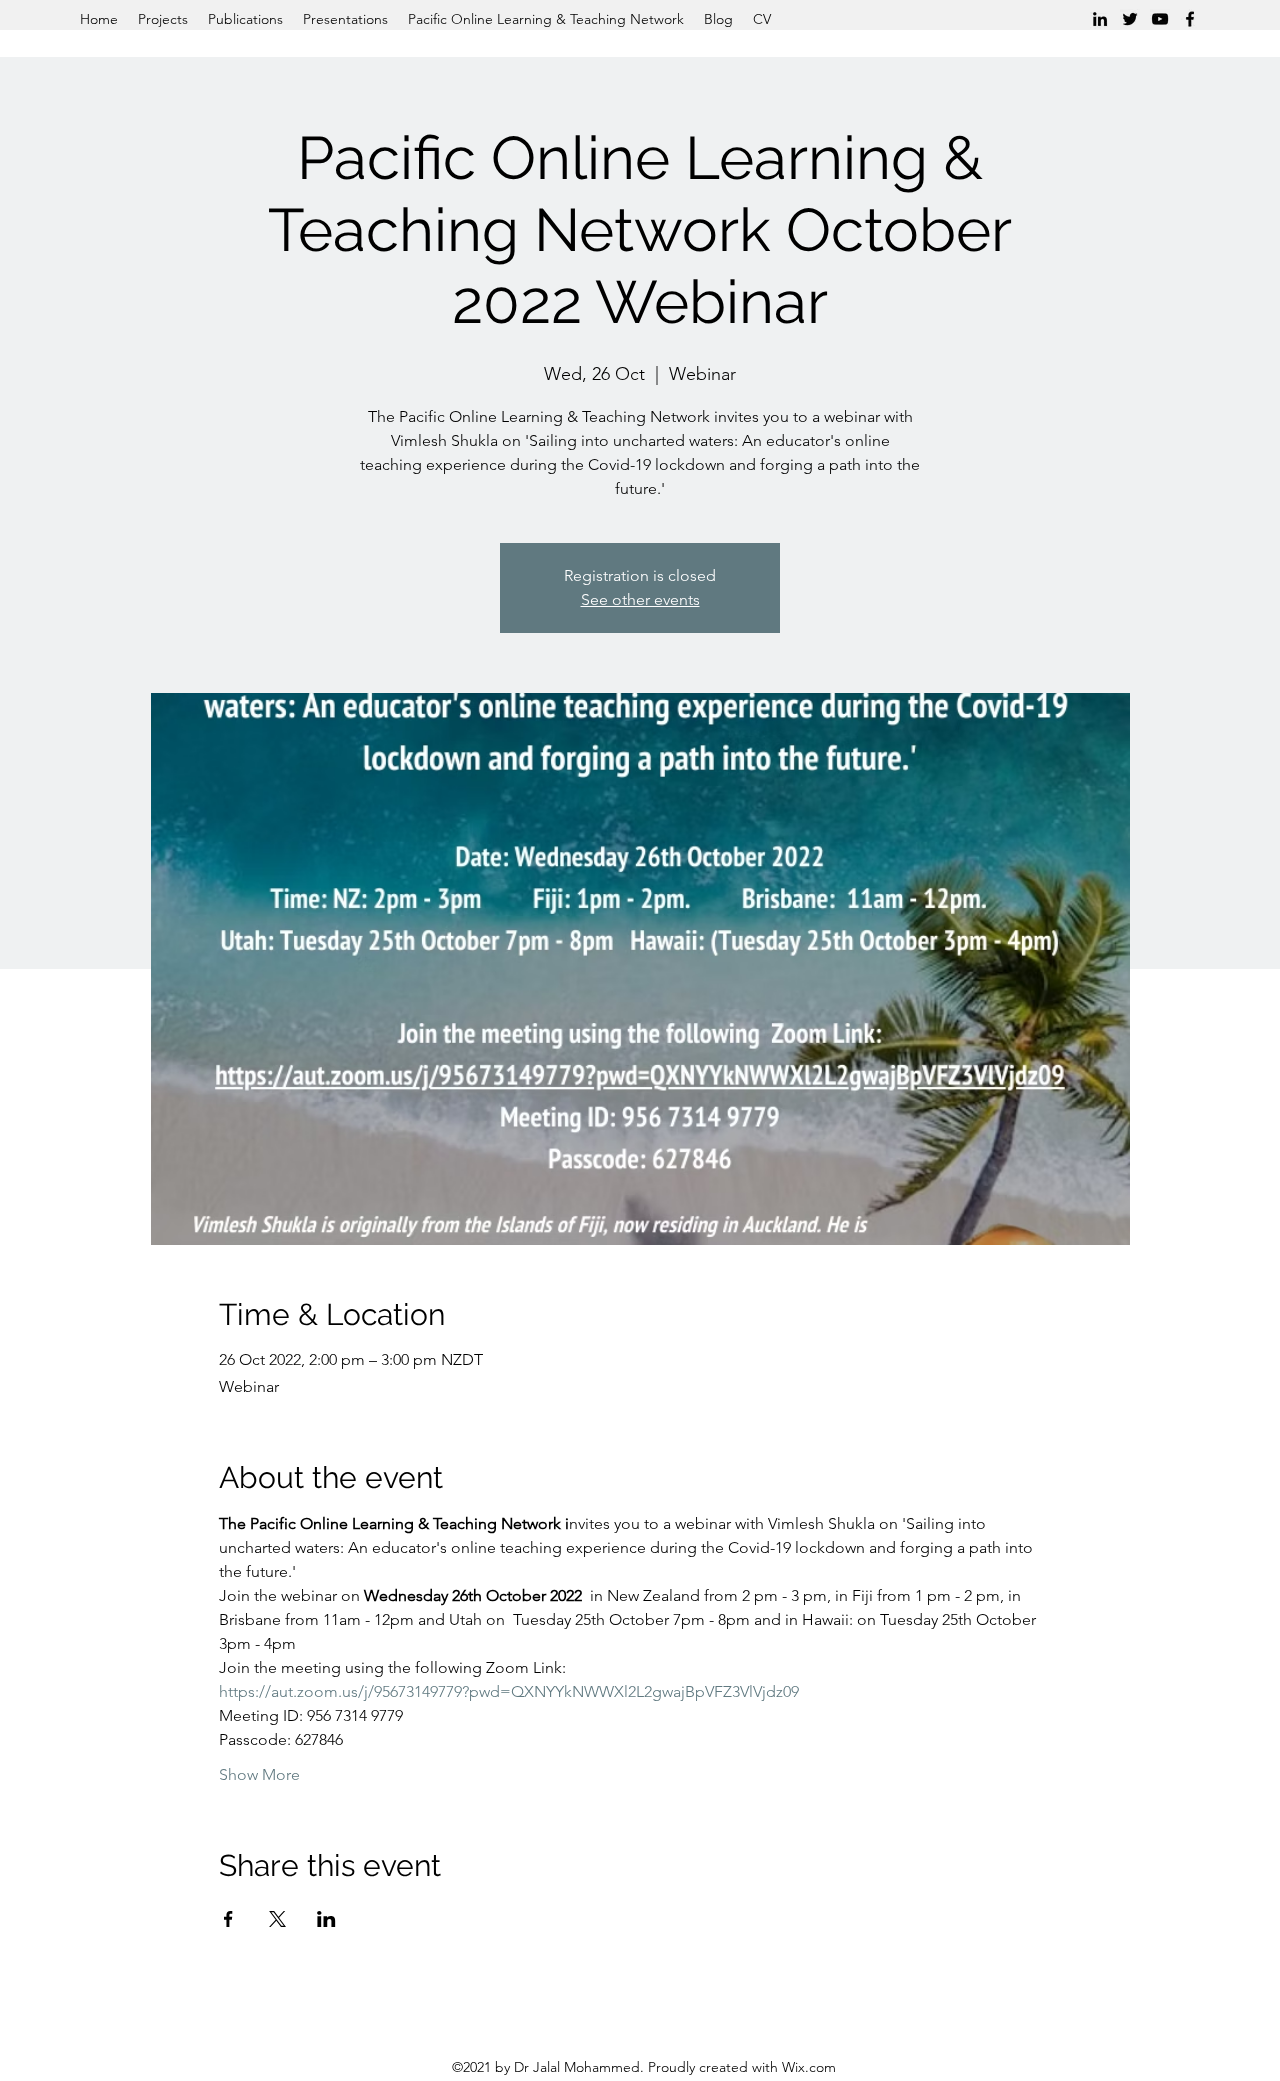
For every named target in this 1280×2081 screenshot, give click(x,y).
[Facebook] (1190, 19)
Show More (259, 1774)
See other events (640, 599)
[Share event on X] (277, 1919)
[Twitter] (1130, 19)
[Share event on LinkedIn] (326, 1919)
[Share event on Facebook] (228, 1919)
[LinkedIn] (1100, 19)
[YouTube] (1160, 19)
